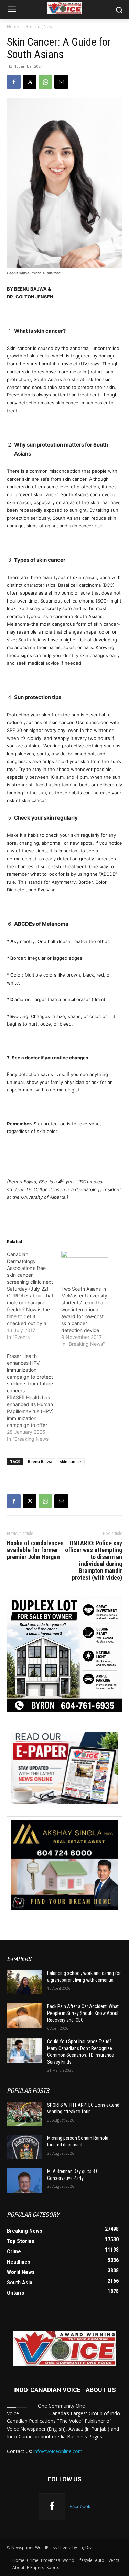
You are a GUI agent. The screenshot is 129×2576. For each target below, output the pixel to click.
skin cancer (71, 1462)
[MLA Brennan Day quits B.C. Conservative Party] (24, 2180)
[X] (30, 82)
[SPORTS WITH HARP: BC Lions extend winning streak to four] (24, 2114)
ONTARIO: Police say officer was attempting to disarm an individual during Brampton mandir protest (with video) (94, 1560)
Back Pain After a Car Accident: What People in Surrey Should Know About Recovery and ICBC (83, 2013)
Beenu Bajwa (40, 1462)
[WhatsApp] (45, 82)
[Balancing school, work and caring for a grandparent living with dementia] (24, 1982)
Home (13, 26)
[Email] (61, 82)
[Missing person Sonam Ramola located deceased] (24, 2147)
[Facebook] (14, 82)
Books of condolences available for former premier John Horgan (35, 1550)
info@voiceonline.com (58, 2451)
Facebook (80, 2506)
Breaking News (40, 26)
